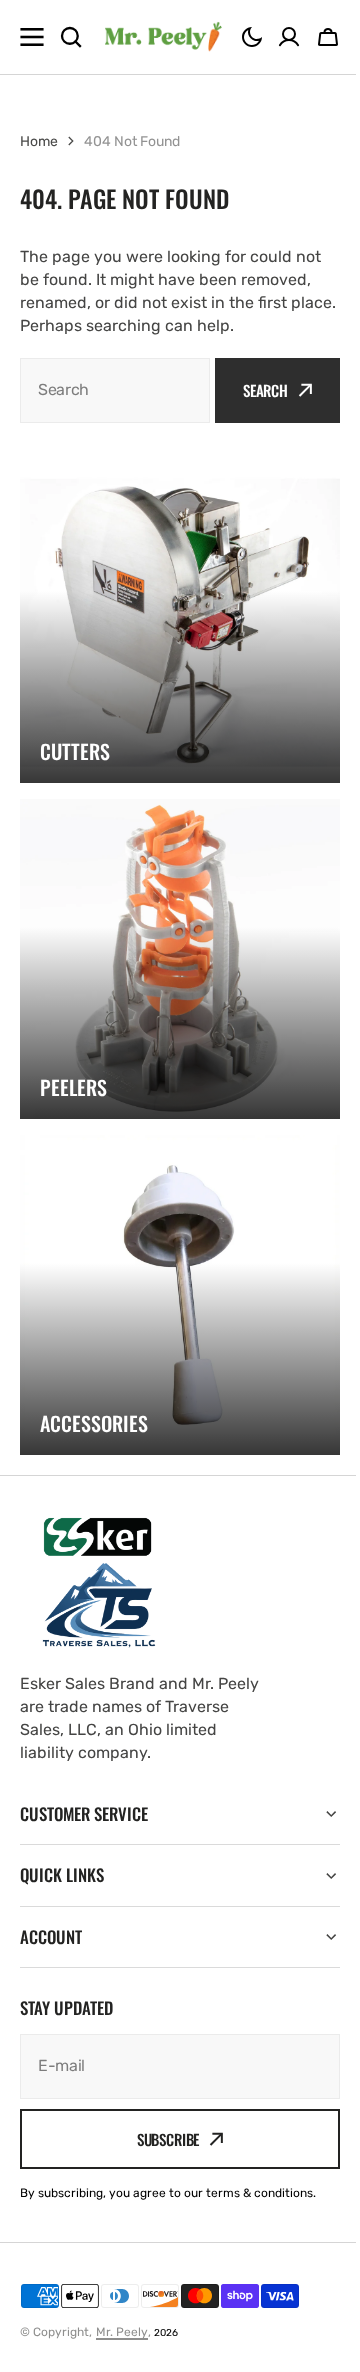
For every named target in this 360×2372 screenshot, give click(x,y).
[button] (252, 37)
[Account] (289, 37)
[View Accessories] (180, 1295)
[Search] (71, 37)
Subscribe (160, 2138)
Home (39, 141)
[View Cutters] (180, 623)
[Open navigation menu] (32, 37)
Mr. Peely (122, 2332)
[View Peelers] (180, 959)
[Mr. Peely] (162, 37)
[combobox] (115, 390)
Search (265, 390)
